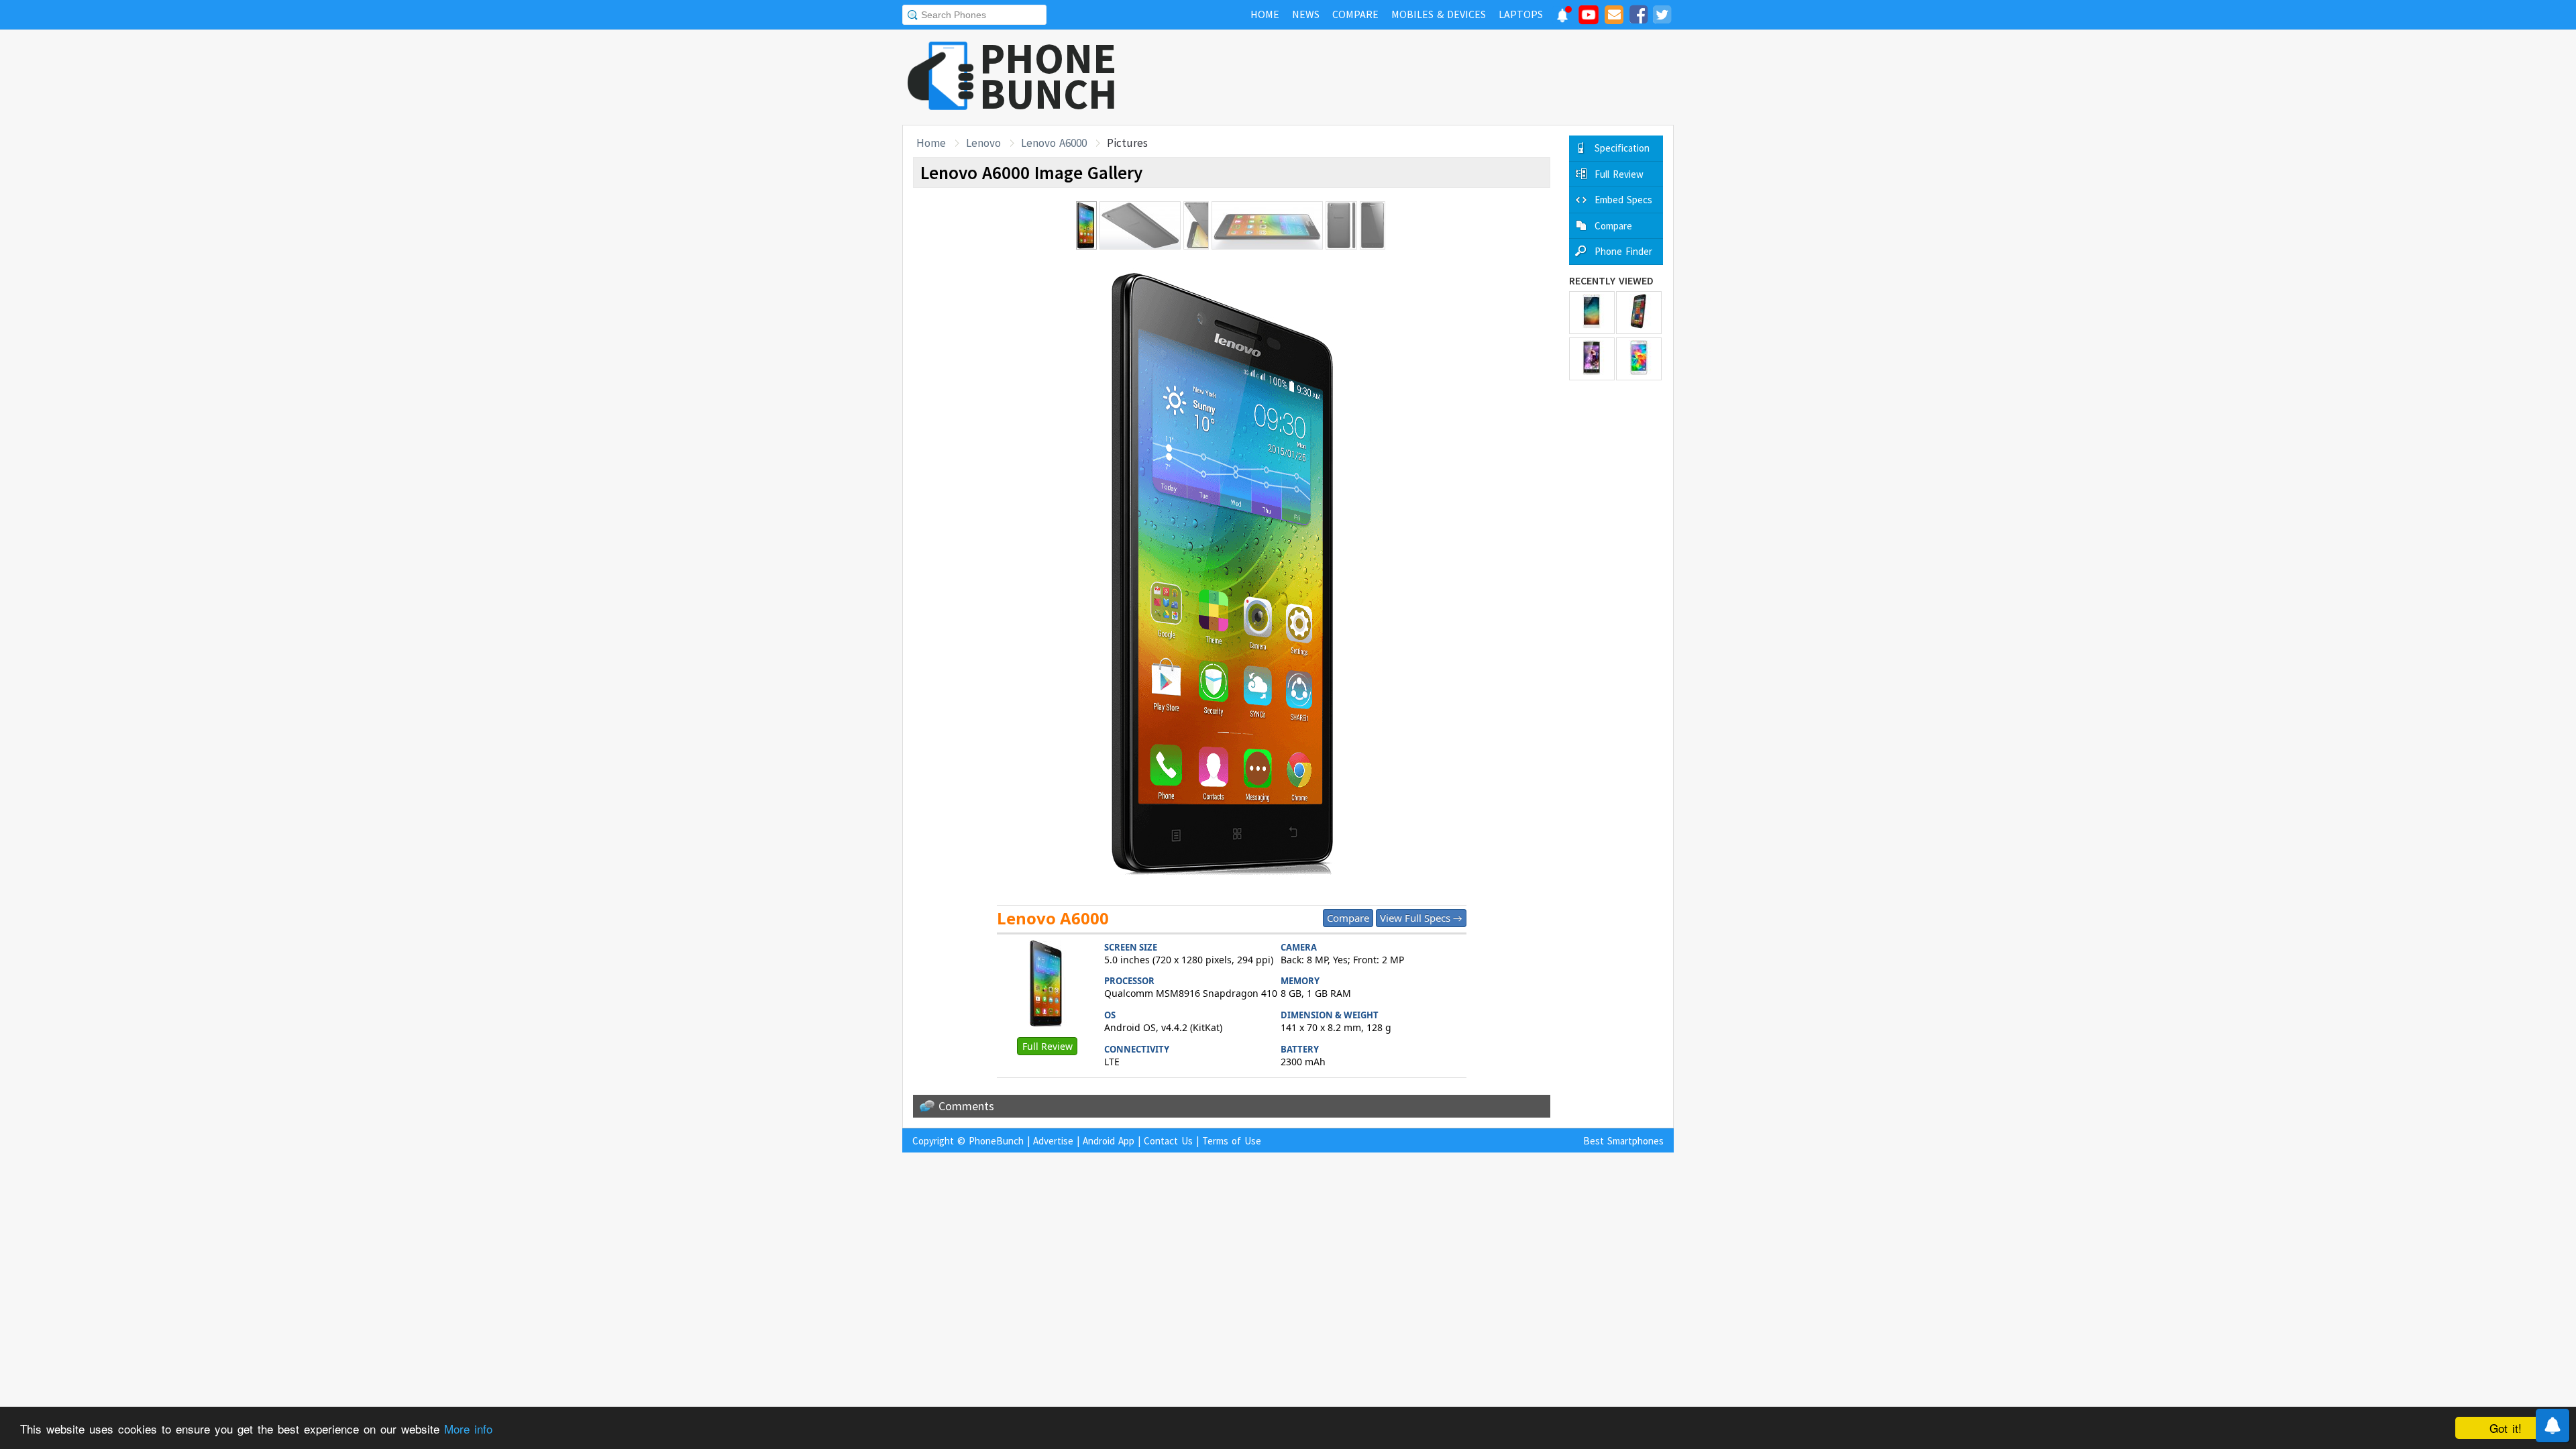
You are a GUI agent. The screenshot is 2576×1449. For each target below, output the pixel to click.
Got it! (2506, 1428)
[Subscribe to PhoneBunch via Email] (1614, 17)
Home (931, 143)
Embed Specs (1623, 200)
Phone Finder (1623, 251)
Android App (1109, 1141)
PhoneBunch (996, 1141)
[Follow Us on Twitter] (1662, 17)
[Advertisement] (1430, 77)
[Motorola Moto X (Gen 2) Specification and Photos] (1639, 313)
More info (468, 1429)
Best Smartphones (1623, 1141)
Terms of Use (1232, 1141)
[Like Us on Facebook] (1638, 17)
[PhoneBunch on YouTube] (1589, 19)
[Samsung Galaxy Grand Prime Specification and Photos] (1639, 359)
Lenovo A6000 (1054, 143)
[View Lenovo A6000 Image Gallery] (1047, 985)
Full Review (1048, 1046)
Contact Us (1168, 1141)
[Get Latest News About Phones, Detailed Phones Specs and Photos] (941, 77)
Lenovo (983, 143)
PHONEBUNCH (1049, 76)
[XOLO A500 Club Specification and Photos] (1592, 359)
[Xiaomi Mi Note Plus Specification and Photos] (1592, 313)
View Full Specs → (1421, 918)
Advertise (1053, 1141)
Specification (1622, 148)
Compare (1348, 918)
